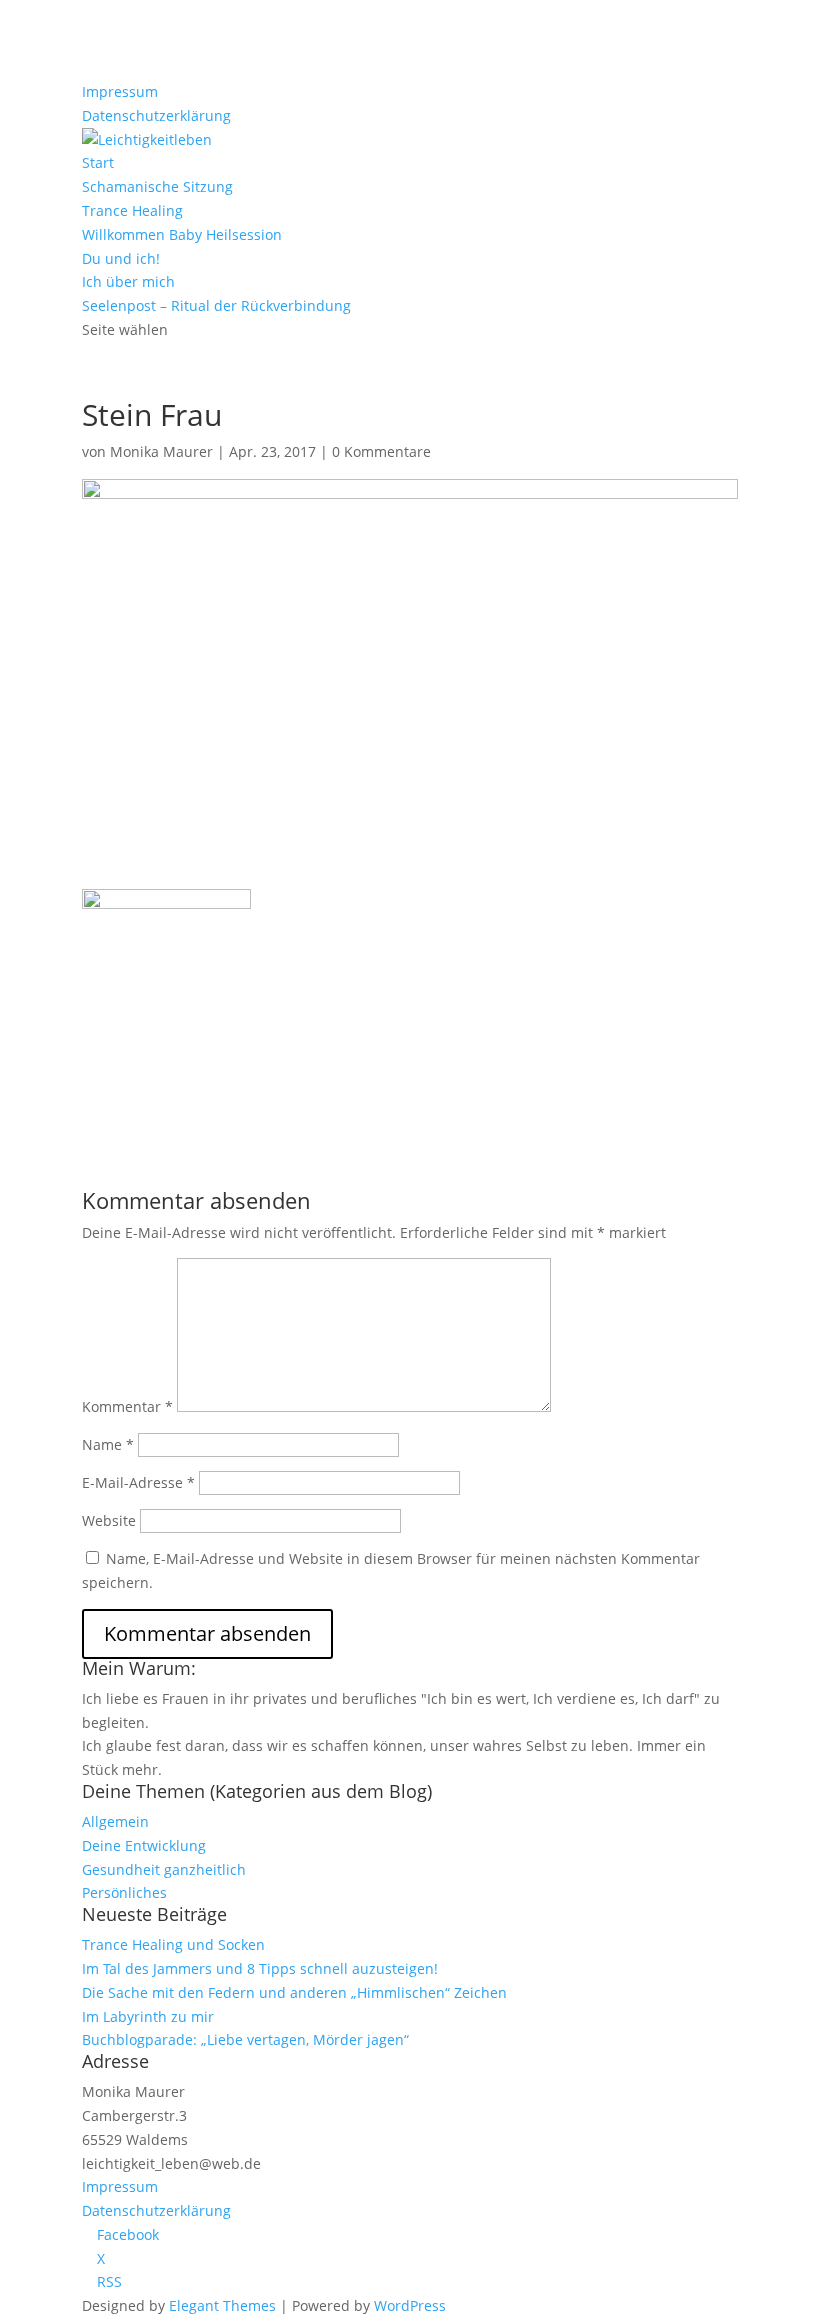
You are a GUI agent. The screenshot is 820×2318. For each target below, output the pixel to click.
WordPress (410, 2305)
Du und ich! (121, 258)
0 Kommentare (381, 451)
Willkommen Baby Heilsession (182, 234)
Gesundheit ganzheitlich (164, 1869)
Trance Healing (132, 210)
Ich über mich (128, 281)
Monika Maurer (161, 451)
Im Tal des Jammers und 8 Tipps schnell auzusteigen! (260, 1968)
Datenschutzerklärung (156, 115)
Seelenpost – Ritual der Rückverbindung (216, 305)
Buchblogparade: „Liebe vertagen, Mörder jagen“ (245, 2039)
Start (98, 162)
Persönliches (124, 1892)
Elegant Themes (222, 2305)
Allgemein (115, 1821)
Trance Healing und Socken (173, 1944)
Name (108, 1444)
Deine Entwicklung (144, 1845)
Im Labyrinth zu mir (148, 2016)
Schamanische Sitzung (157, 186)
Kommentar (127, 1406)
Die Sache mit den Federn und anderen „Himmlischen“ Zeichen (294, 1992)
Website (109, 1520)
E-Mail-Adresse (138, 1482)
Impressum (120, 91)
